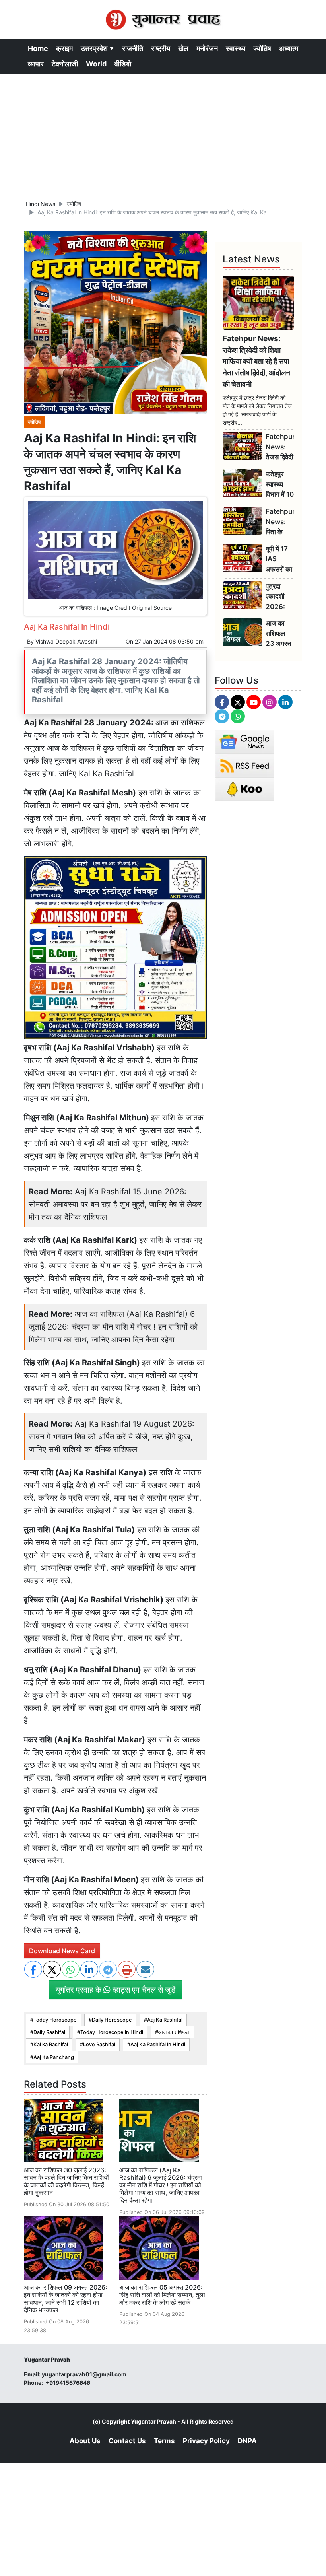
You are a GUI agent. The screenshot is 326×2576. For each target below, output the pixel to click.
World (96, 64)
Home (38, 48)
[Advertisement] (163, 133)
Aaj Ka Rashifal (165, 2020)
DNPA (247, 2441)
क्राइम (64, 48)
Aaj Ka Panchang (54, 2057)
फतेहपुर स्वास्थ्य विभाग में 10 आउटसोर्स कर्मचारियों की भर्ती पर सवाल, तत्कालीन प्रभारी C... (280, 485)
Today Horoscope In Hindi (112, 2032)
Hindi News (41, 204)
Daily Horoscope (112, 2020)
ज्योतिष (262, 48)
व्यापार (36, 64)
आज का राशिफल (174, 2032)
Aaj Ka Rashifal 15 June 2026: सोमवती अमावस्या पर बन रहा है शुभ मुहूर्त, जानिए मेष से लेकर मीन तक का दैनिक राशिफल (115, 1204)
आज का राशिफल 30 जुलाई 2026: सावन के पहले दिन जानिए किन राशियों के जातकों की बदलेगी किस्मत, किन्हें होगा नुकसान (66, 2181)
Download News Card (62, 1951)
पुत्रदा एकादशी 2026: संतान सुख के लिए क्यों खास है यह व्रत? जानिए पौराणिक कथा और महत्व (278, 597)
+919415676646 (68, 2383)
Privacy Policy (206, 2441)
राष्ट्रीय (161, 48)
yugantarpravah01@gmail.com (84, 2374)
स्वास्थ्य (236, 48)
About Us (85, 2441)
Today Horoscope (55, 2020)
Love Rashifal (99, 2044)
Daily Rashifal (49, 2032)
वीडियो (123, 64)
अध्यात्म (289, 48)
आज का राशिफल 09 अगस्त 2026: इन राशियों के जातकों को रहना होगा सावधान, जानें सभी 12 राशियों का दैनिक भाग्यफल (66, 2299)
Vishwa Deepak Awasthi (66, 641)
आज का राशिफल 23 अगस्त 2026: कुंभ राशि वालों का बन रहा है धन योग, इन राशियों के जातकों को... (279, 634)
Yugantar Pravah (153, 2421)
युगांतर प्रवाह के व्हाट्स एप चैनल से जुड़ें (115, 1990)
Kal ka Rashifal (51, 2044)
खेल (183, 48)
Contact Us (127, 2441)
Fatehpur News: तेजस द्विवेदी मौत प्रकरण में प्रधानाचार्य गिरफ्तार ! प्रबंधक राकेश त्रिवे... (280, 447)
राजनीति (133, 48)
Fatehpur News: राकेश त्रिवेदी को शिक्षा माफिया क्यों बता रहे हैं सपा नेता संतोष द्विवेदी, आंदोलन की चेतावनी (256, 361)
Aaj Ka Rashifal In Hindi (158, 2044)
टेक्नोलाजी (65, 64)
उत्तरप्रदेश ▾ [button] (97, 48)
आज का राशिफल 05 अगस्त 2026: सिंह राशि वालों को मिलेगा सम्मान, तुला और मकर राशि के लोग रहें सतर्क (162, 2295)
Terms (164, 2441)
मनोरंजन (207, 48)
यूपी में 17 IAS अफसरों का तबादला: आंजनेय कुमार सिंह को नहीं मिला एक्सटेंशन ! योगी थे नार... (279, 559)
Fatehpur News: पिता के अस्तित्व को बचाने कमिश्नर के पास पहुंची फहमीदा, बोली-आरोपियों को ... (280, 522)
